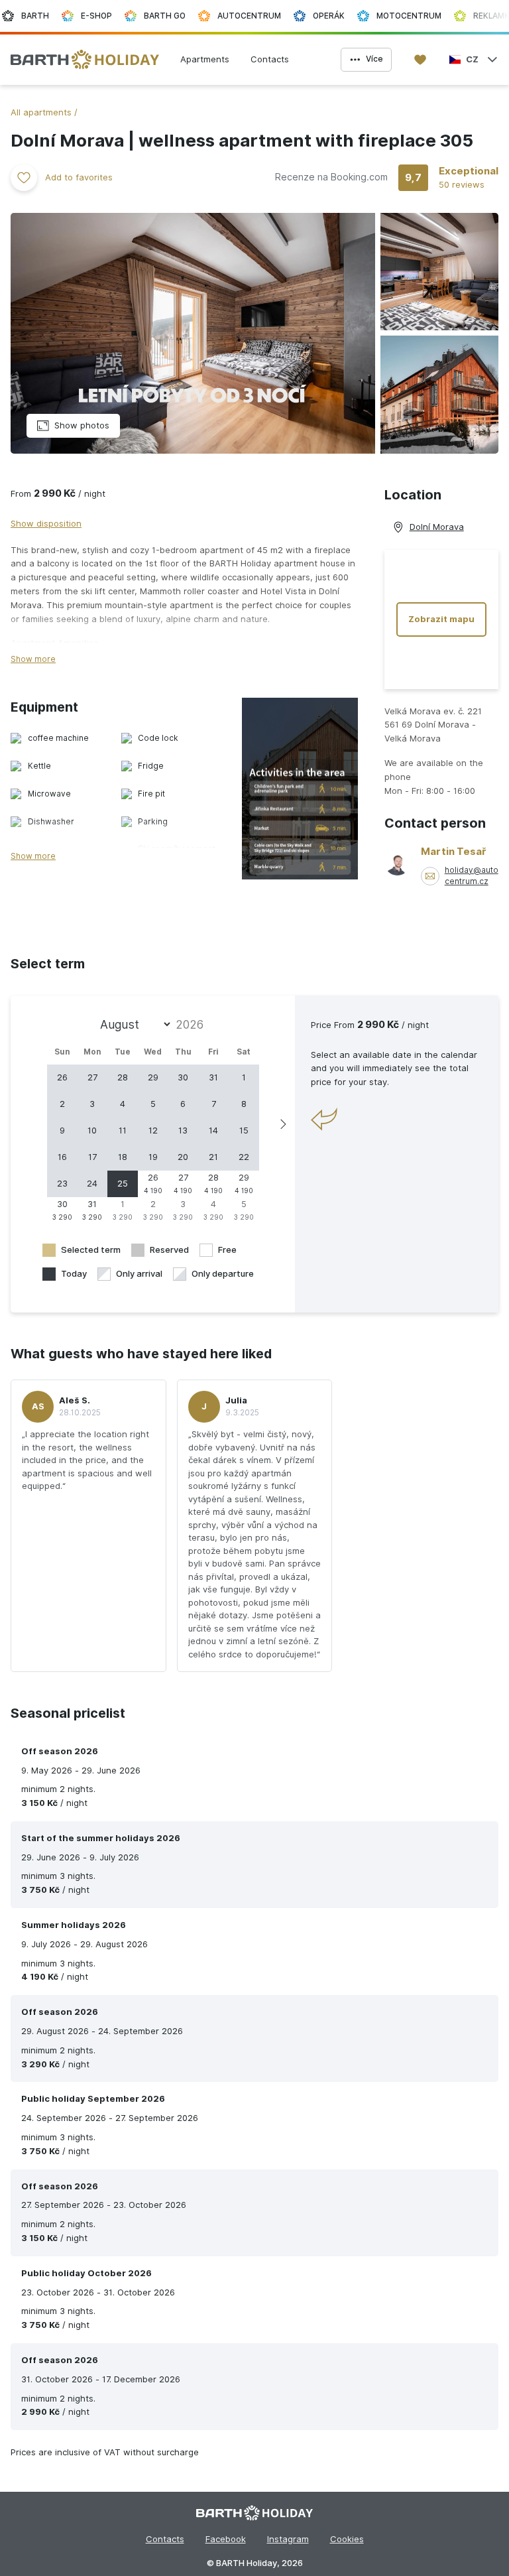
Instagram (288, 2539)
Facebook (226, 2539)
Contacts (165, 2539)
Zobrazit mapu (441, 619)
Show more (33, 659)
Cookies (347, 2539)
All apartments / (44, 112)
